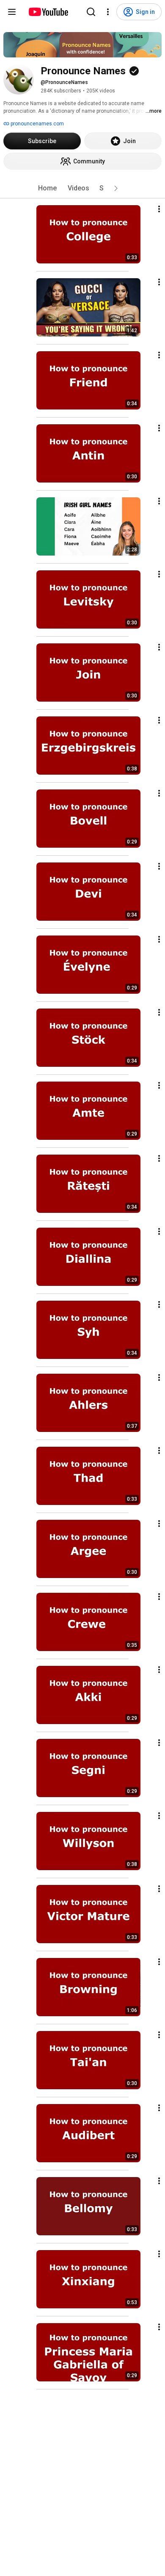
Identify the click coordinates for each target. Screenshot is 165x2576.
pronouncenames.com (37, 124)
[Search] (91, 12)
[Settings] (108, 12)
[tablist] (82, 188)
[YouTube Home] (48, 12)
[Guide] (12, 12)
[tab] (47, 188)
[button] (116, 188)
